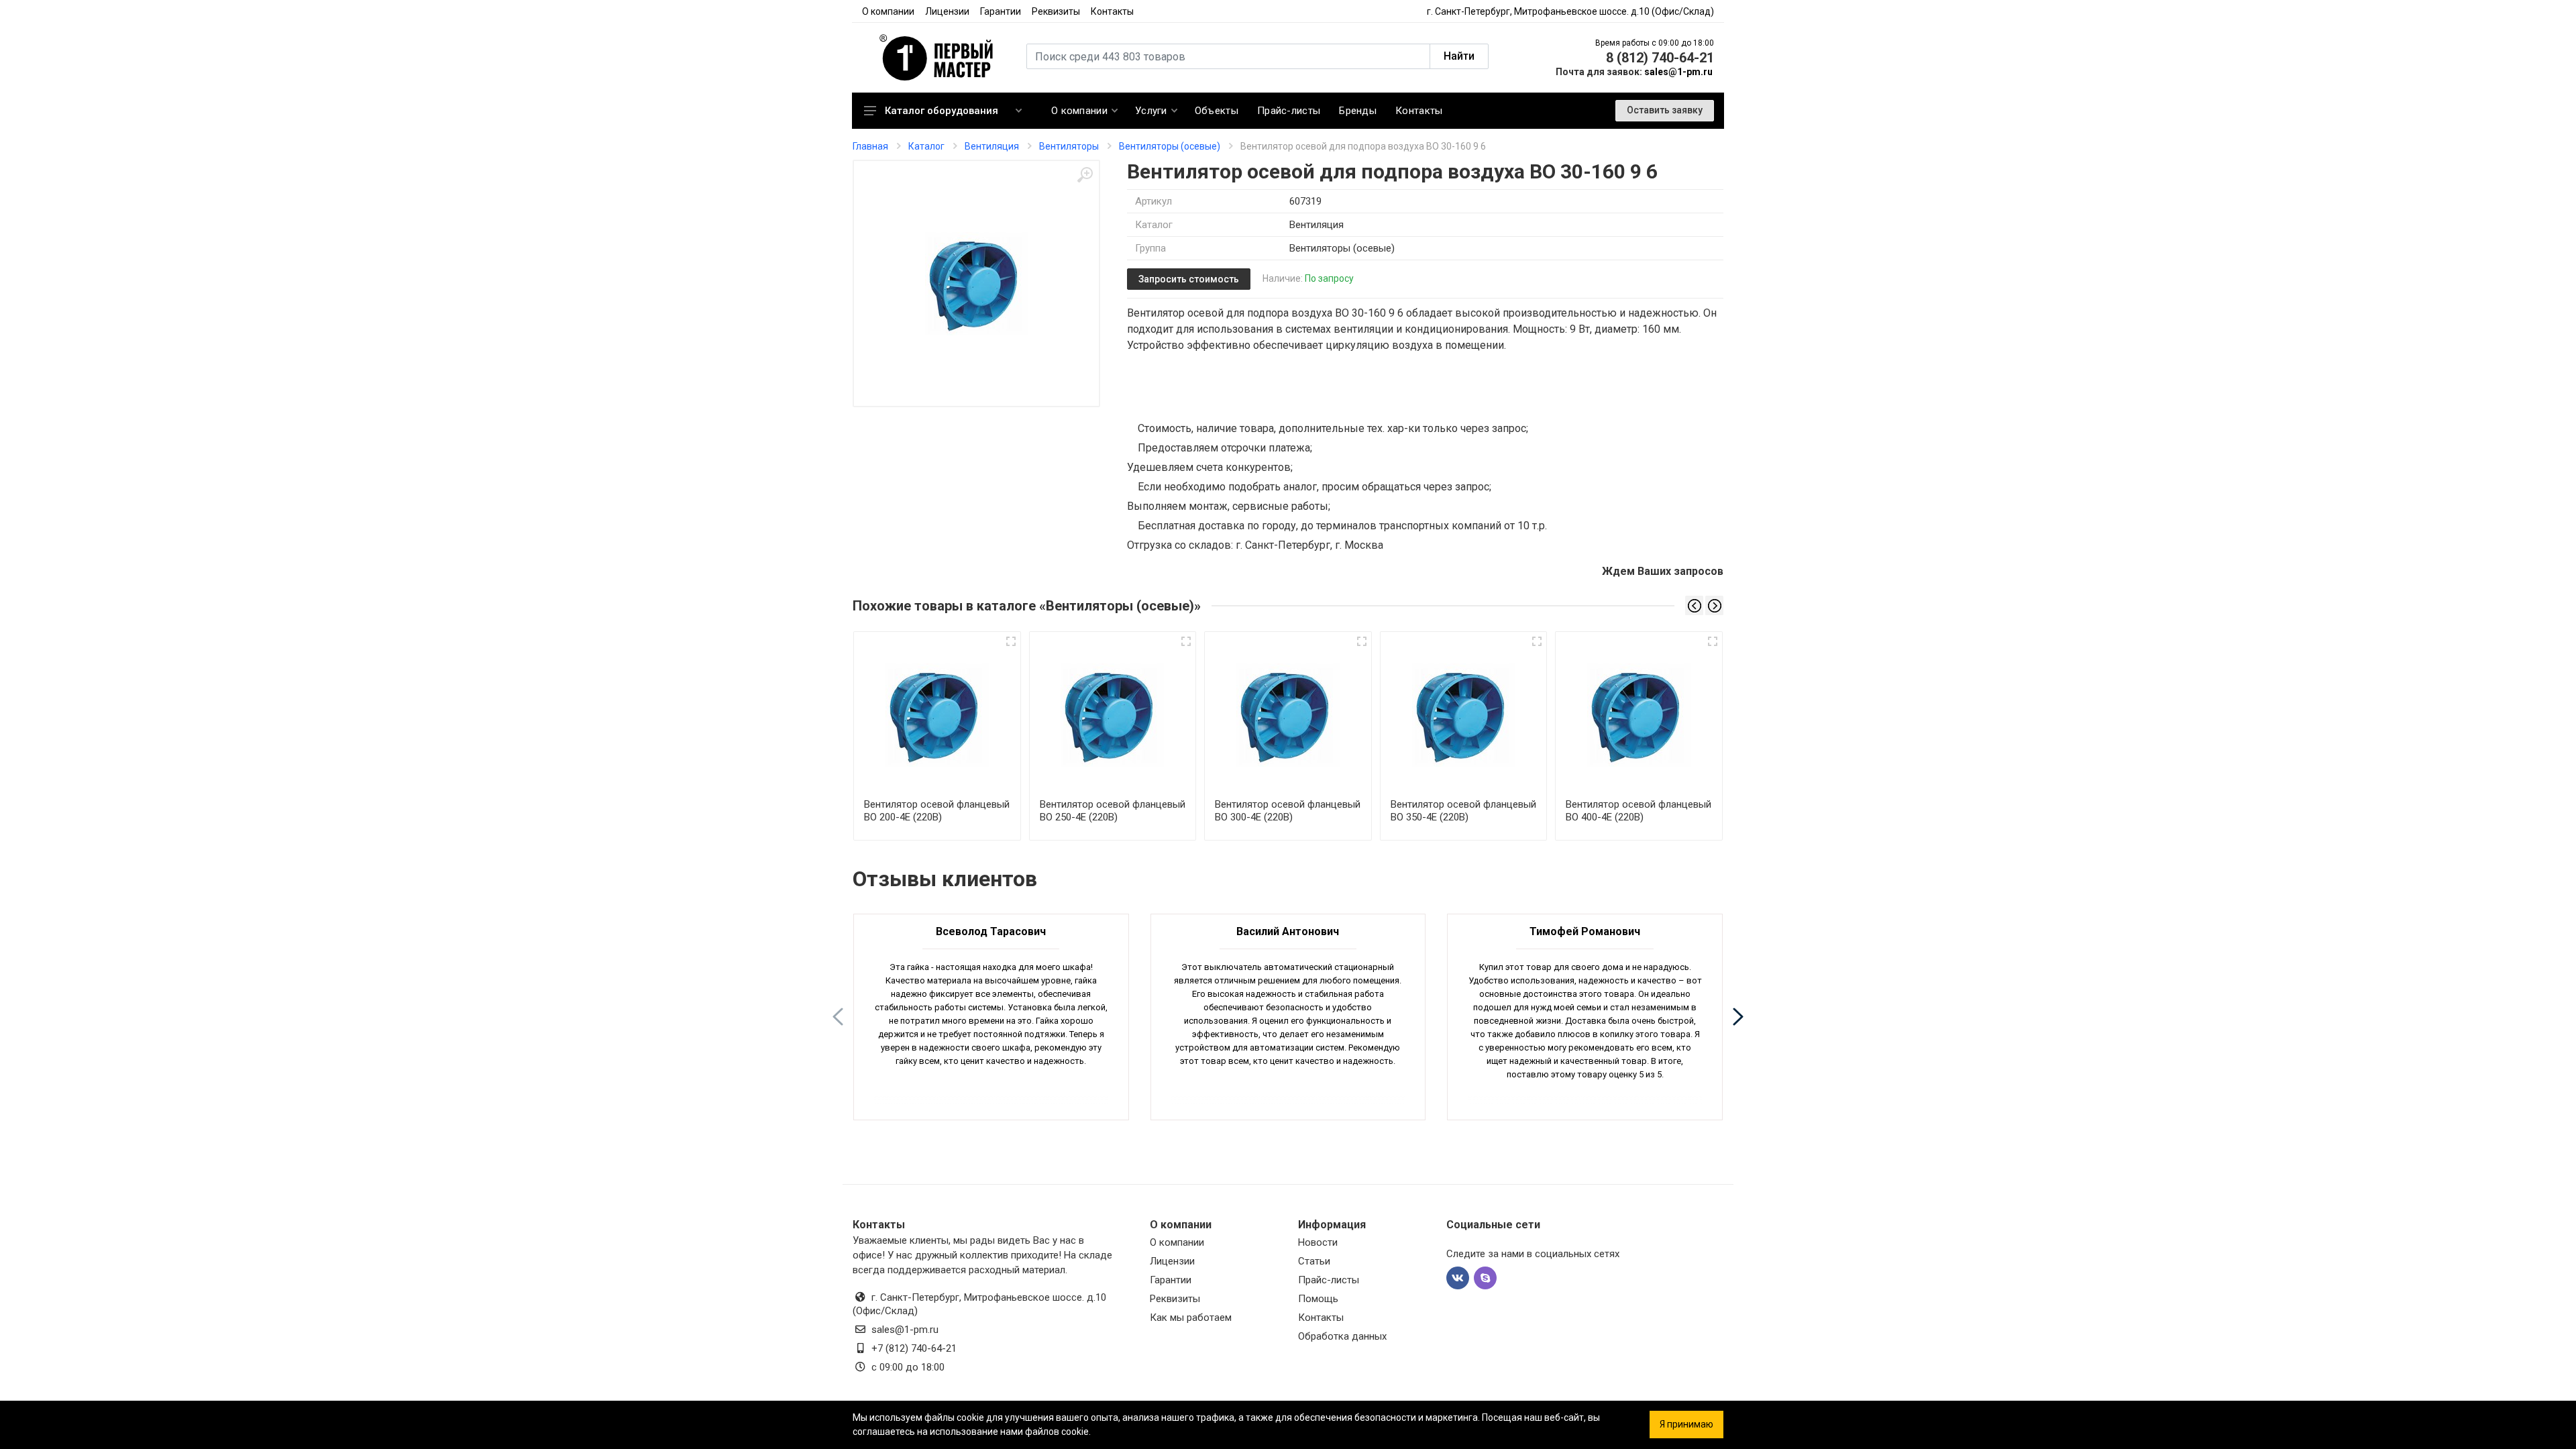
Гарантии (1001, 11)
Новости (1318, 1242)
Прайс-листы (1329, 1280)
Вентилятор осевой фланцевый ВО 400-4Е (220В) (1639, 811)
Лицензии (947, 11)
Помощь (1318, 1299)
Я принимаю (1686, 1424)
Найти (1459, 56)
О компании (888, 11)
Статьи (1314, 1261)
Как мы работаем (1191, 1318)
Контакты (1112, 11)
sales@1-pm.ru (1678, 72)
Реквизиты (1056, 11)
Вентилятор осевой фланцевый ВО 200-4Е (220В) (937, 811)
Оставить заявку (1665, 110)
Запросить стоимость (1189, 279)
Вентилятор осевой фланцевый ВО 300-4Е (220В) (1288, 811)
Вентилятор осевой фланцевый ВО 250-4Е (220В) (1113, 811)
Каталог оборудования (942, 111)
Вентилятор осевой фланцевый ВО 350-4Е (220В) (1463, 811)
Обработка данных (1342, 1336)
